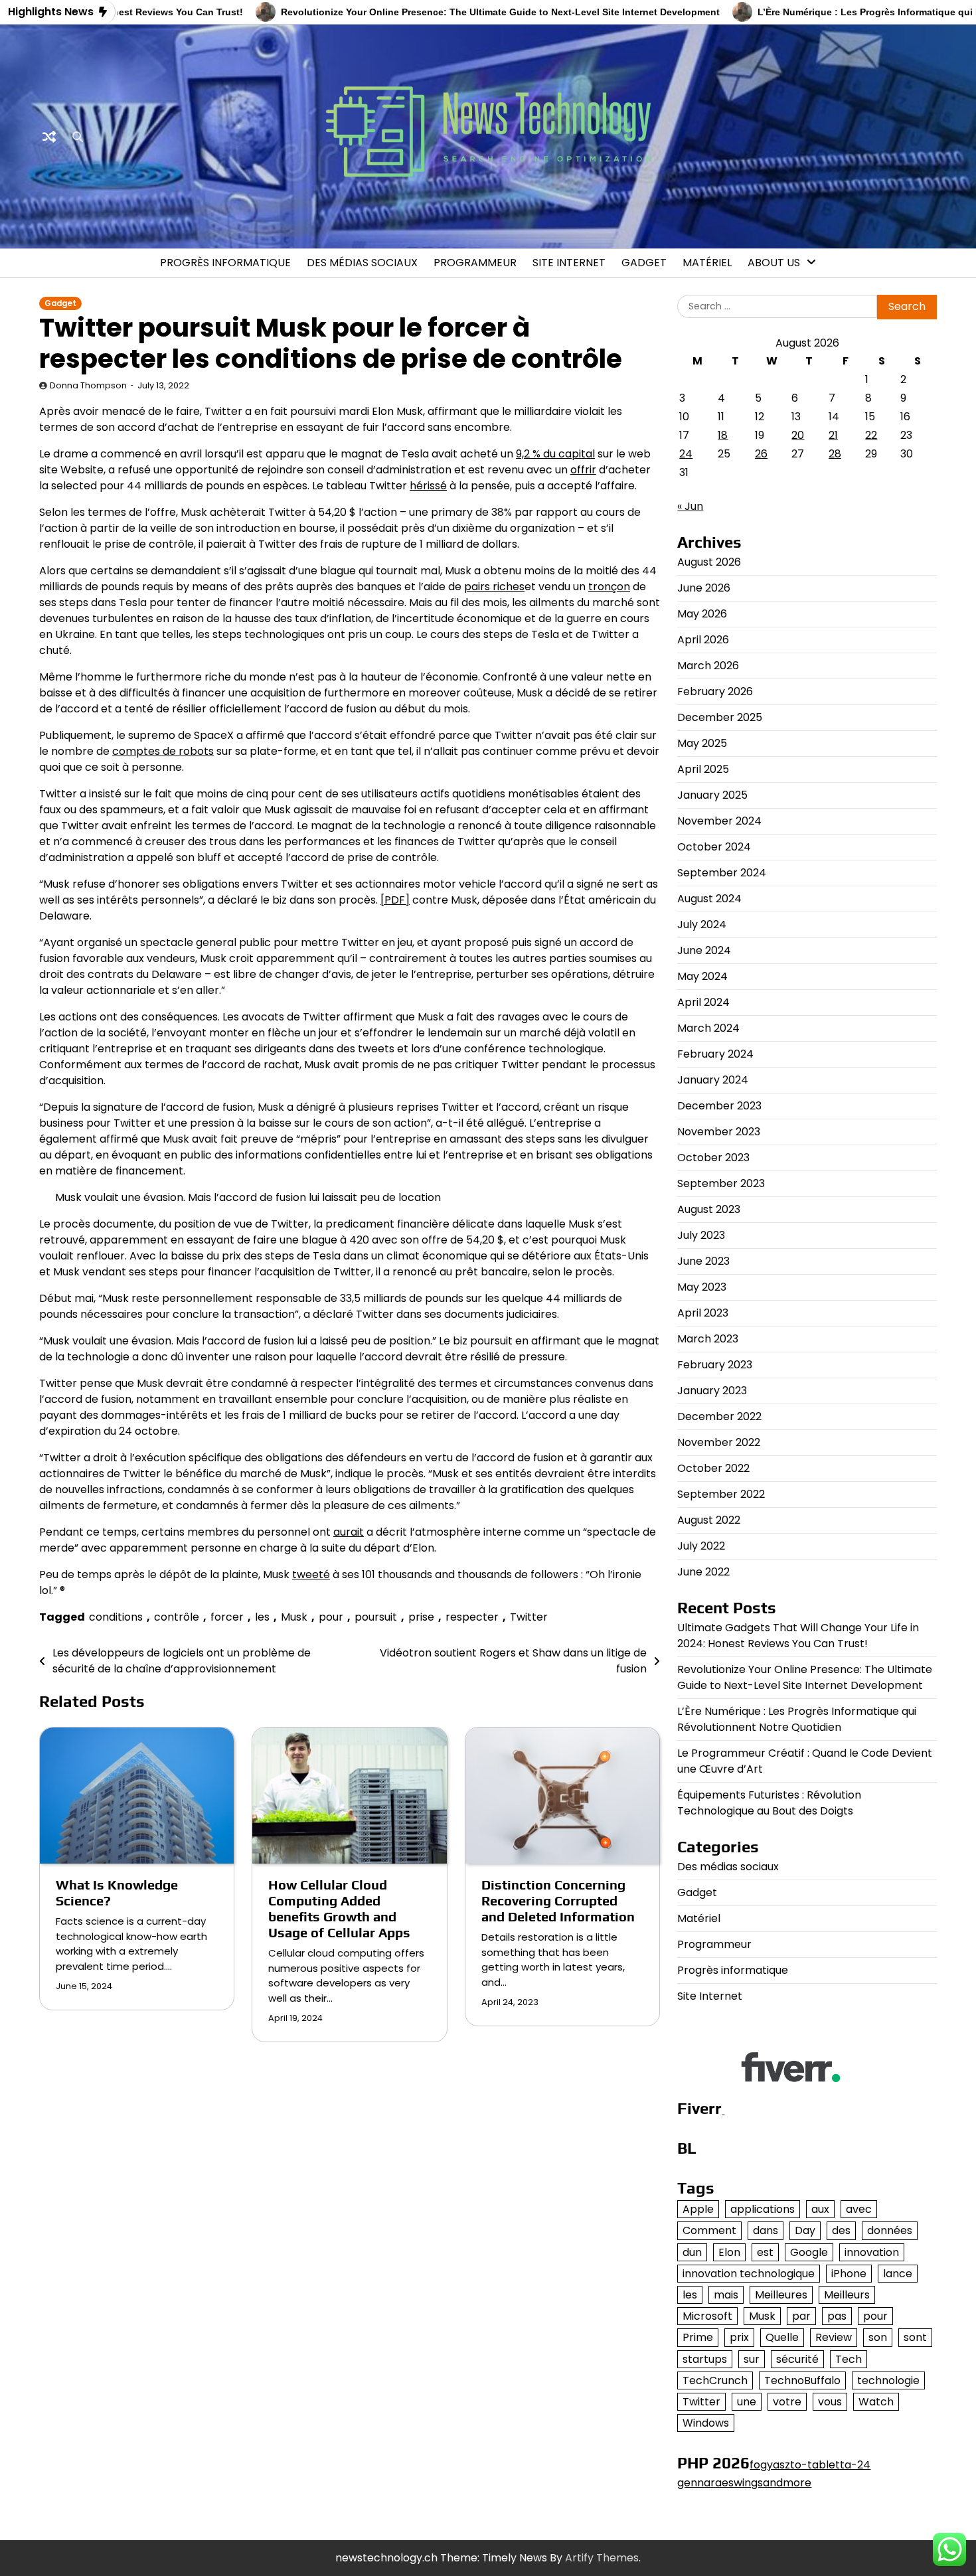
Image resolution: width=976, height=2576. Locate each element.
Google (809, 2252)
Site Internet (569, 263)
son (878, 2337)
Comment (709, 2230)
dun (692, 2252)
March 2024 (708, 1028)
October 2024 (714, 847)
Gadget (644, 263)
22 (871, 435)
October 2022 (713, 1468)
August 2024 (709, 899)
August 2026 (709, 562)
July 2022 (701, 1546)
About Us (774, 263)
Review (834, 2337)
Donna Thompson (88, 385)
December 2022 (719, 1416)
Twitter (529, 1617)
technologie (888, 2380)
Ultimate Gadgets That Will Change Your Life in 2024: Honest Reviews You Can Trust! (798, 1636)
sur (752, 2359)
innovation (872, 2252)
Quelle (782, 2337)
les (262, 1617)
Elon (729, 2252)
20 (798, 435)
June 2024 (704, 950)
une (747, 2402)
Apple (698, 2209)
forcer (227, 1617)
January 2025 (712, 795)
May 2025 (702, 743)
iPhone (849, 2274)
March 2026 (708, 666)
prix (739, 2337)
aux (820, 2209)
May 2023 (702, 1287)
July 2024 (702, 925)
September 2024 (722, 873)
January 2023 (712, 1391)
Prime (698, 2337)
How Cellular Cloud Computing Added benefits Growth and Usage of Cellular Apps (339, 1908)
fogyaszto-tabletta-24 (810, 2465)
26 (761, 454)
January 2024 (713, 1080)
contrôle (177, 1617)
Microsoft (707, 2316)
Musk (294, 1617)
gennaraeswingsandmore (744, 2483)
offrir (583, 470)
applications (763, 2209)
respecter (472, 1617)
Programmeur (475, 263)
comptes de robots (163, 751)
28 (835, 454)
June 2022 (703, 1572)
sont (915, 2337)
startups (705, 2359)
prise (421, 1617)
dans (766, 2230)
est (765, 2252)
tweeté (311, 1574)
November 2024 (719, 821)
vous (830, 2402)
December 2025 (720, 717)
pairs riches (494, 587)
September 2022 (721, 1494)
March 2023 (708, 1339)
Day (805, 2230)
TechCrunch (715, 2380)
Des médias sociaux (362, 263)
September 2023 (721, 1183)
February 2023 (715, 1365)
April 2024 (703, 1002)
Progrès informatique (225, 263)
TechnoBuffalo (802, 2380)
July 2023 (701, 1235)
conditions (116, 1617)
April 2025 (703, 769)
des (841, 2230)
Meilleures (781, 2295)
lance (898, 2274)
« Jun (690, 506)
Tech (849, 2359)
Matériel (707, 263)
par (801, 2316)
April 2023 (703, 1313)
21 (833, 435)
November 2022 (719, 1442)
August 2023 (709, 1209)
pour (331, 1617)
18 (723, 435)
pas (837, 2316)
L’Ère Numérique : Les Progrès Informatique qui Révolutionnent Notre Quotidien (797, 1719)
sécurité (797, 2359)
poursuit (376, 1617)
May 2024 (702, 976)
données (890, 2230)
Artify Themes (602, 2558)
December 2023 (719, 1106)
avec (859, 2209)
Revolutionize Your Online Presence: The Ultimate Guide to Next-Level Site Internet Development (447, 12)
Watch (876, 2402)
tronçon (609, 587)
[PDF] (395, 900)
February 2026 (715, 691)
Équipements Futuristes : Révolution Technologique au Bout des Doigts (769, 1803)
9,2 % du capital (555, 454)
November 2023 (719, 1132)
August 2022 (709, 1520)
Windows (706, 2423)
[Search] (78, 137)
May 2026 (702, 614)
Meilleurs (847, 2295)
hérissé (428, 486)
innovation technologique (749, 2274)
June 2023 (703, 1261)
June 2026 (704, 588)
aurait (349, 1532)
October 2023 (713, 1158)
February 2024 (715, 1054)
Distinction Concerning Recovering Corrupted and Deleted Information (558, 1900)
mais (726, 2295)
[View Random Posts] (49, 137)
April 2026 (703, 640)
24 (686, 454)
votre (787, 2402)
